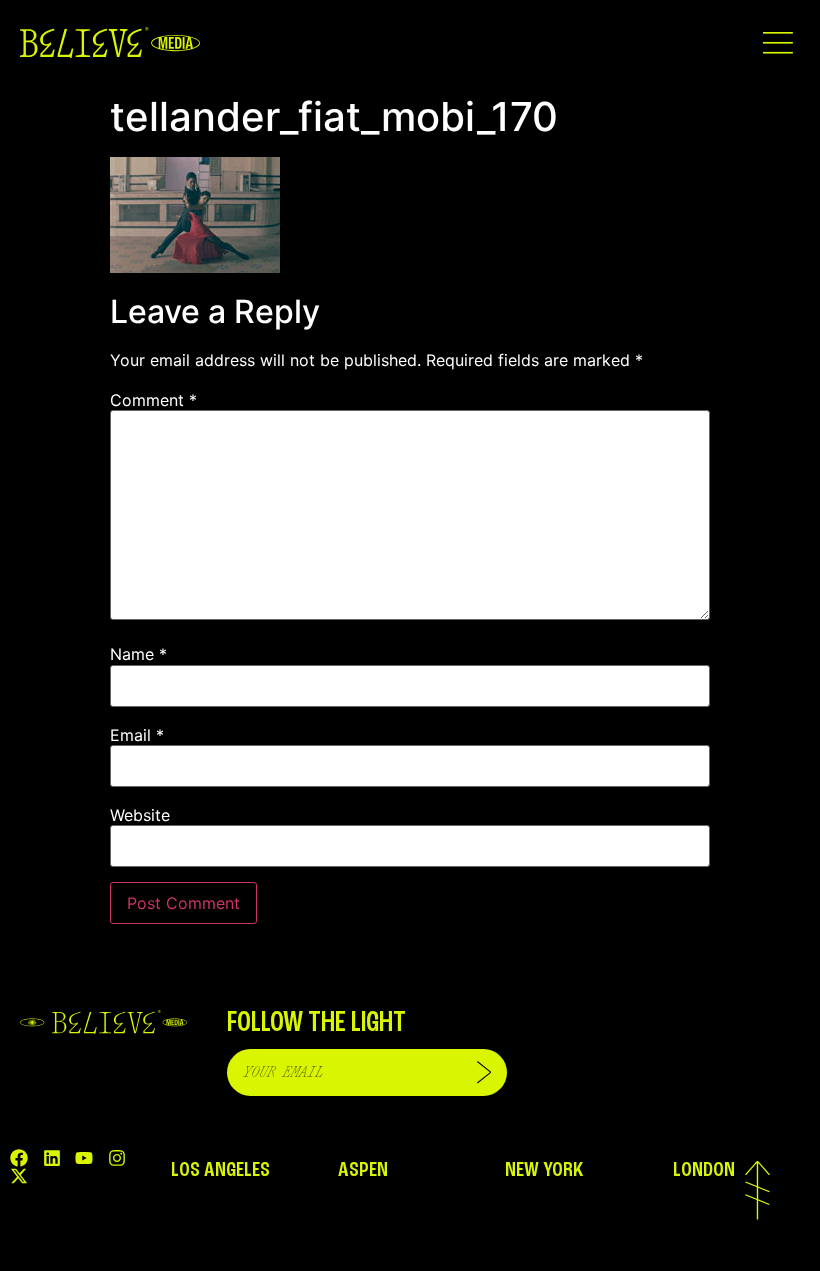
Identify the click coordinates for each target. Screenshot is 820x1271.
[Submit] (484, 1072)
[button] (777, 42)
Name (138, 654)
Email (137, 735)
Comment (153, 400)
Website (140, 815)
